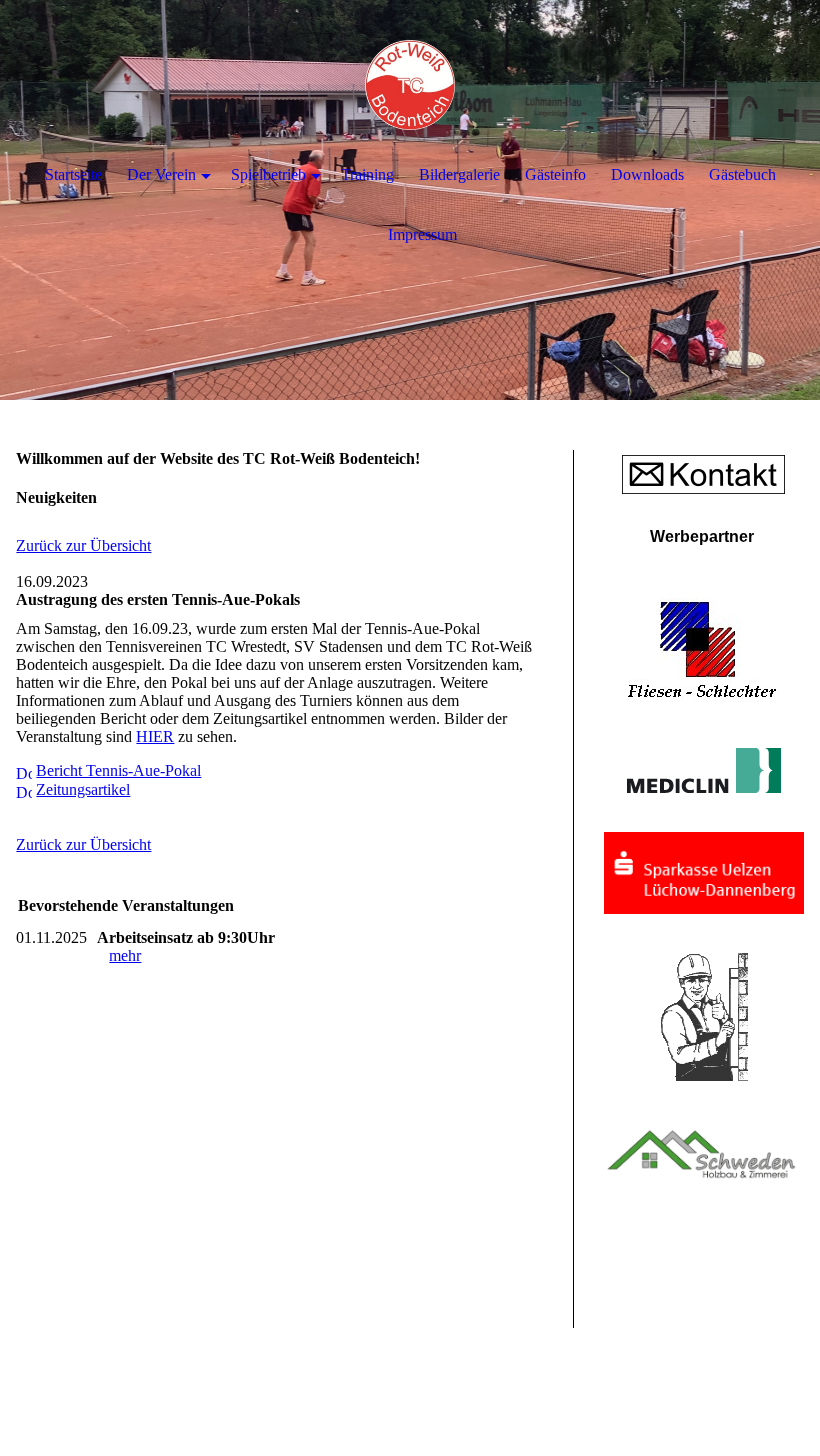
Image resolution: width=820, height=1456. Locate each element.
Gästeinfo (555, 174)
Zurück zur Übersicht (83, 545)
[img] (410, 85)
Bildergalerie (459, 174)
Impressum (422, 234)
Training (367, 174)
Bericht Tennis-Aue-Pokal (118, 770)
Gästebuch (742, 174)
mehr (125, 955)
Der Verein (161, 174)
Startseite (73, 174)
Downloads (647, 174)
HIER (155, 736)
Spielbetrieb (268, 174)
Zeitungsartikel (83, 789)
